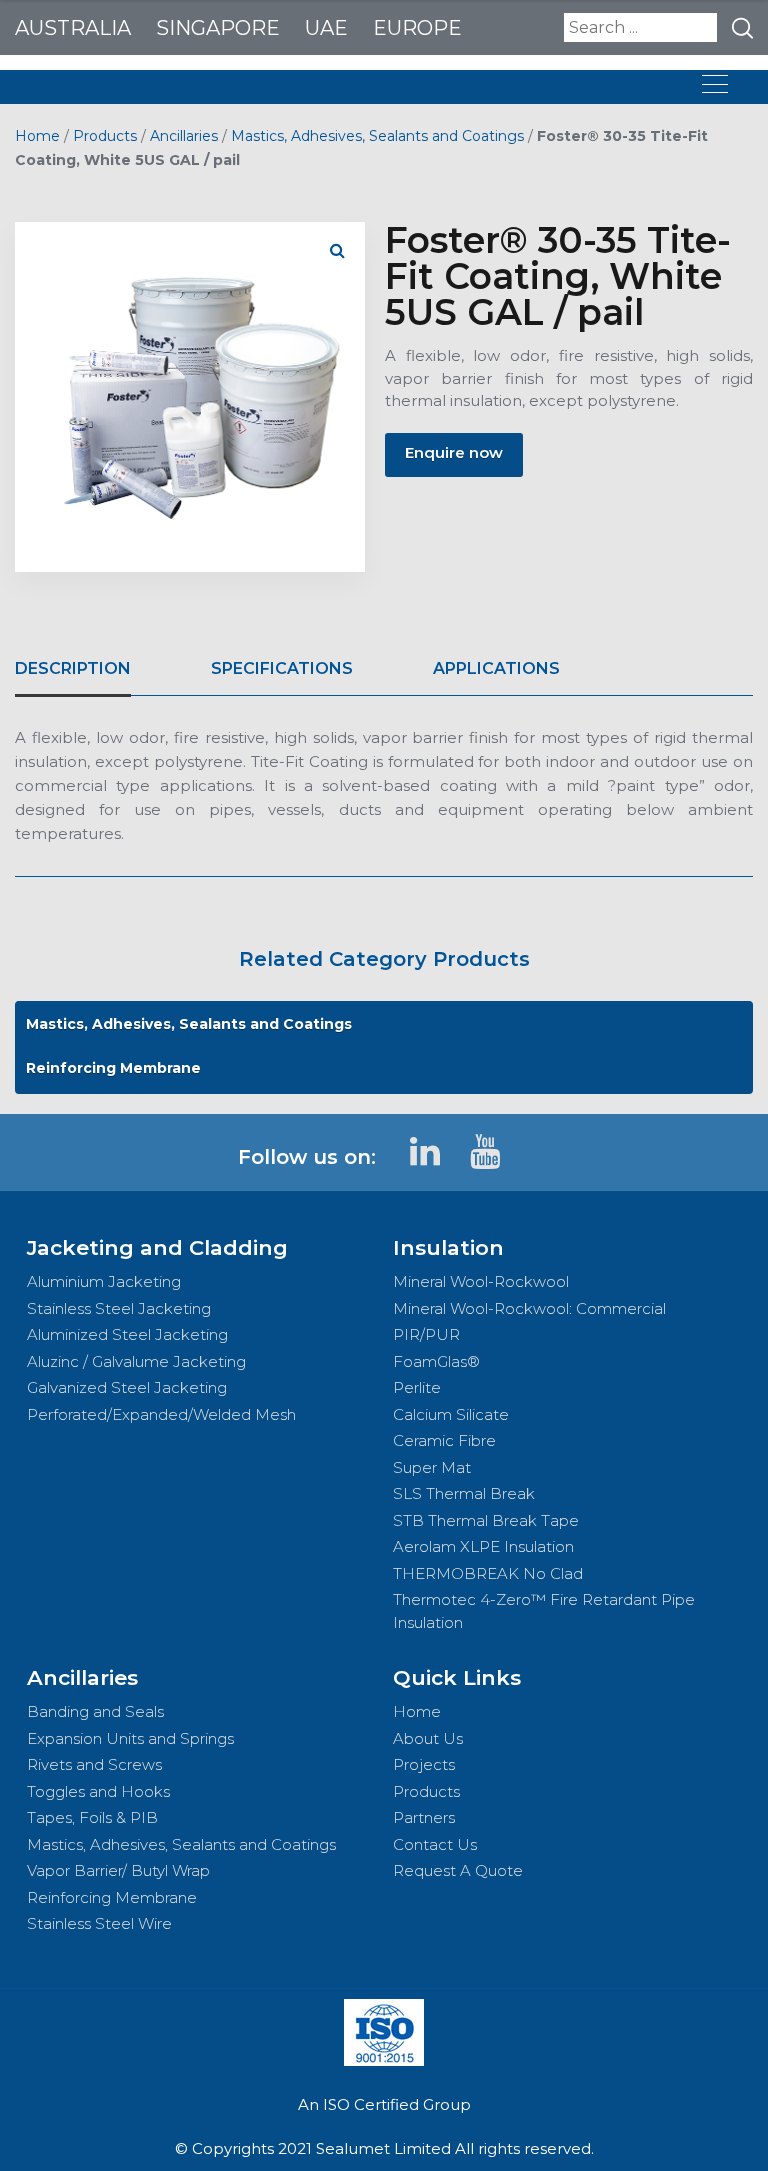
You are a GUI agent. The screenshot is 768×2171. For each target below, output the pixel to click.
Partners (424, 1817)
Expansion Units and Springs (130, 1738)
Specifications (282, 668)
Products (105, 136)
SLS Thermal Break (464, 1493)
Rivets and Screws (94, 1764)
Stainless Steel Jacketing (119, 1308)
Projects (424, 1764)
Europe (417, 28)
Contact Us (435, 1844)
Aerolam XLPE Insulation (483, 1546)
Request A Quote (458, 1870)
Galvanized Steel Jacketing (127, 1387)
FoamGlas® (436, 1361)
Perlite (417, 1387)
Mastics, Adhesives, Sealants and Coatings (377, 136)
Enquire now (454, 452)
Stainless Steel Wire (99, 1923)
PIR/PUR (426, 1334)
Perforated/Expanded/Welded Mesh (161, 1414)
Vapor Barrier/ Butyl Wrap (118, 1870)
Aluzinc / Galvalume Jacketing (136, 1361)
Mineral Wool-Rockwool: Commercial (529, 1308)
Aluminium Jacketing (104, 1281)
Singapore (218, 28)
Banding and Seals (95, 1711)
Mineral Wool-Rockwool (481, 1281)
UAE (326, 28)
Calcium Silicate (451, 1414)
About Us (428, 1738)
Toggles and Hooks (98, 1791)
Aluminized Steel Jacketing (127, 1334)
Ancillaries (184, 136)
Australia (73, 28)
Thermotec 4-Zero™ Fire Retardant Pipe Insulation (544, 1611)
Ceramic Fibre (444, 1440)
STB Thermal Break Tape (486, 1520)
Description (73, 668)
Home (37, 136)
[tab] (73, 669)
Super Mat (432, 1467)
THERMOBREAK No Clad (488, 1573)
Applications (496, 668)
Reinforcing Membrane (113, 1068)
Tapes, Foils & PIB (92, 1817)
